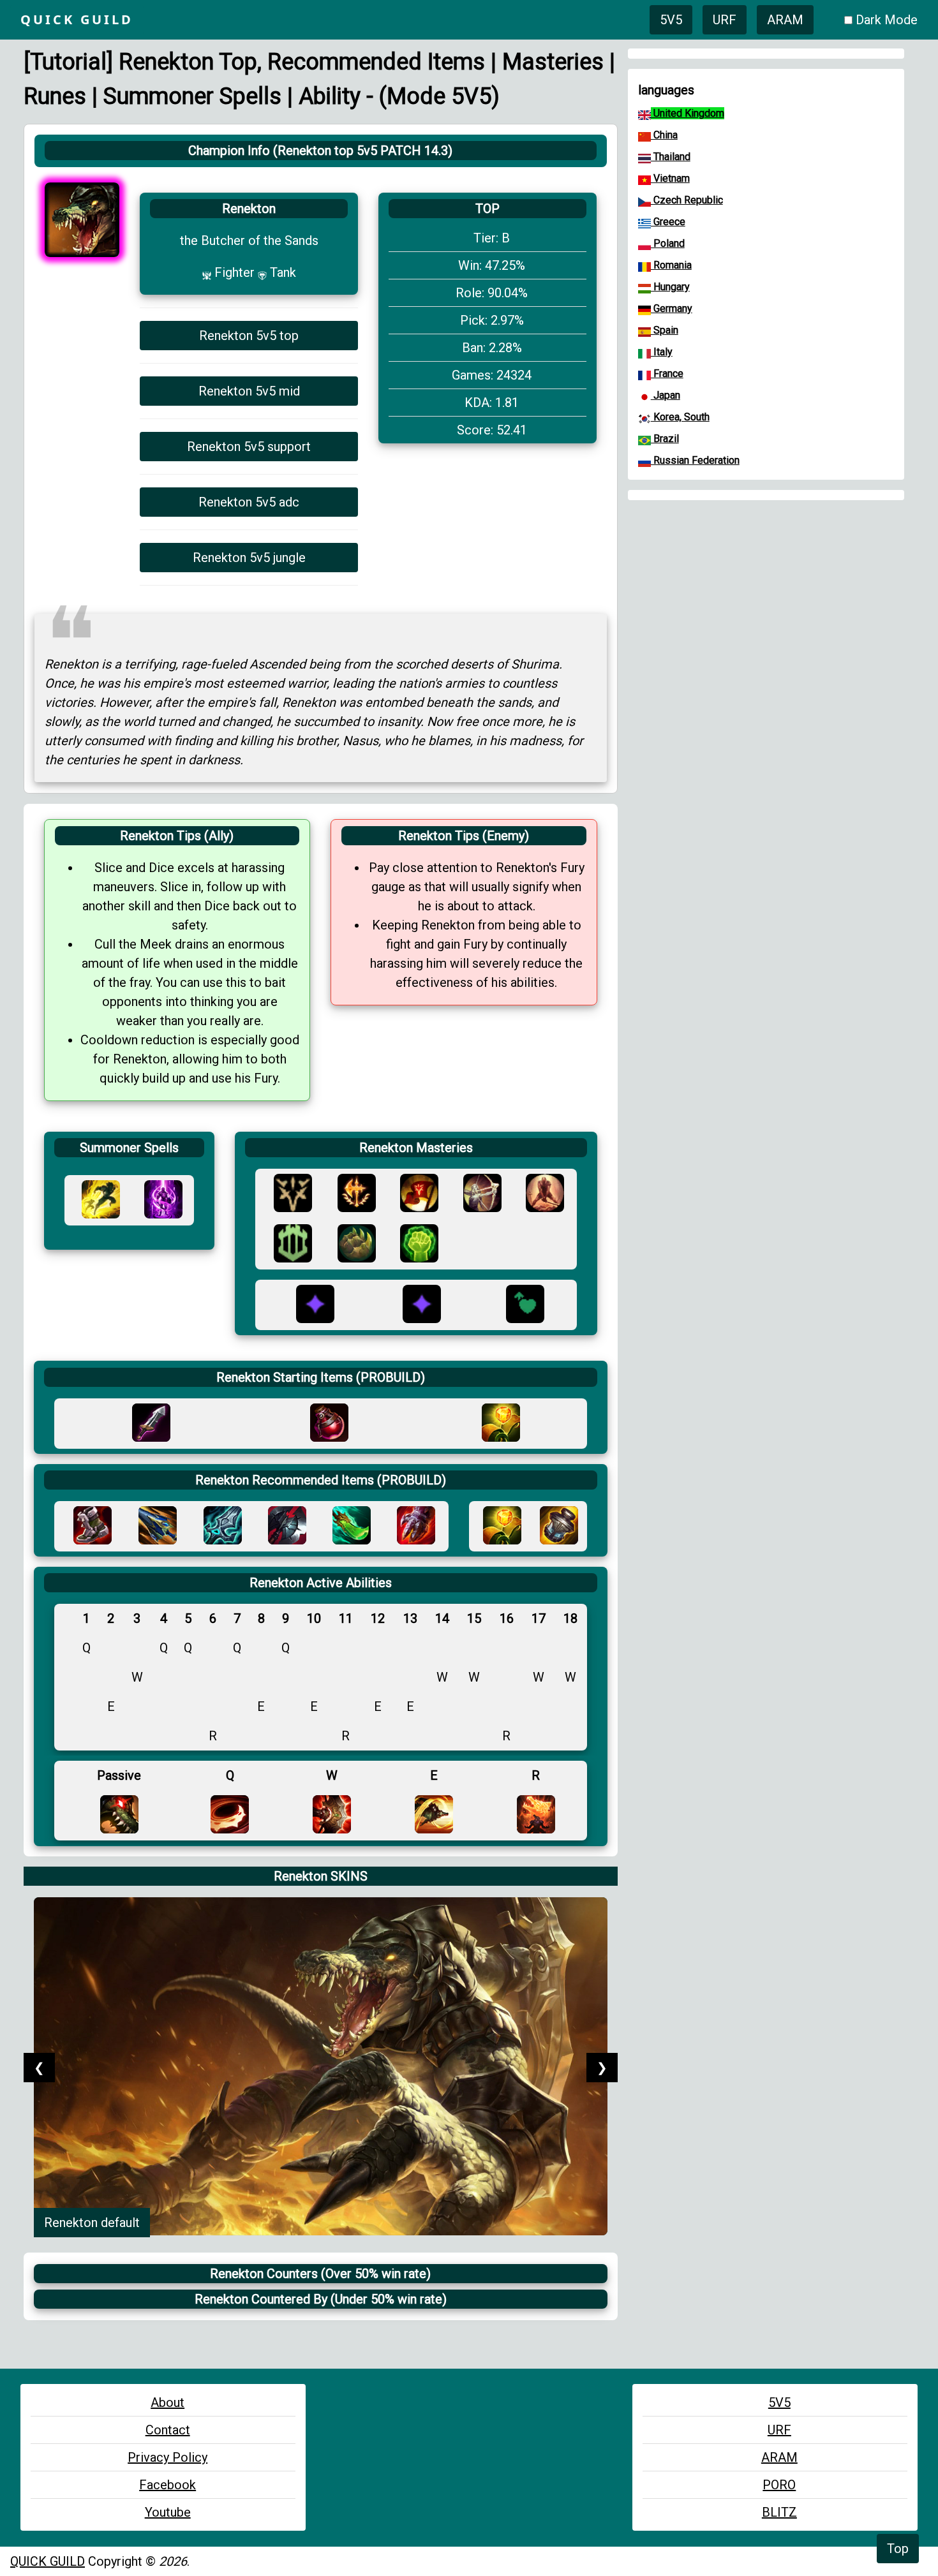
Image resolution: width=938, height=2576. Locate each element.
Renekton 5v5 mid (249, 391)
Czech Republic (687, 200)
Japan (666, 395)
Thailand (671, 157)
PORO (779, 2485)
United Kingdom (688, 113)
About (167, 2402)
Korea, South (680, 417)
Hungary (670, 287)
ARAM (785, 20)
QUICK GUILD (48, 2561)
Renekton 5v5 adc (249, 502)
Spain (665, 330)
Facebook (167, 2485)
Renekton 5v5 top (249, 336)
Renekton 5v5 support (249, 447)
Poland (668, 243)
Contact (168, 2430)
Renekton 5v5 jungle (249, 558)
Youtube (168, 2512)
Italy (662, 352)
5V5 (671, 20)
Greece (668, 222)
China (664, 135)
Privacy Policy (167, 2457)
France (667, 374)
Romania (671, 265)
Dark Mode (887, 20)
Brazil (665, 439)
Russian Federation (695, 460)
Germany (672, 308)
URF (725, 20)
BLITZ (779, 2512)
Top (898, 2549)
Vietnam (670, 178)
